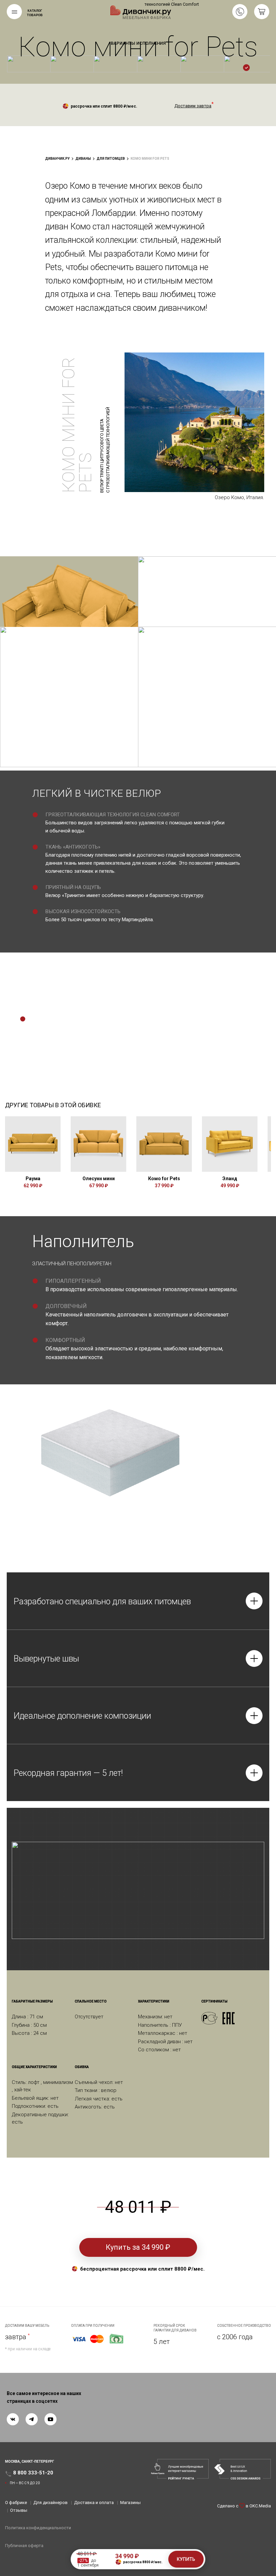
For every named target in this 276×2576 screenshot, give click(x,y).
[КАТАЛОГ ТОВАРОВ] (14, 12)
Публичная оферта (24, 2546)
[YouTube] (50, 2419)
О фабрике (16, 2503)
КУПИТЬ (186, 2559)
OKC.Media (260, 2506)
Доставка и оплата (94, 2503)
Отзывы (19, 2510)
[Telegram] (32, 2419)
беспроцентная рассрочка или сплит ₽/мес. (142, 2269)
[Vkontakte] (13, 2419)
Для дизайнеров (50, 2503)
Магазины (130, 2503)
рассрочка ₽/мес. (143, 2562)
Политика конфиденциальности (38, 2528)
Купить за (138, 2247)
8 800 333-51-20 (240, 12)
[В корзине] (262, 12)
